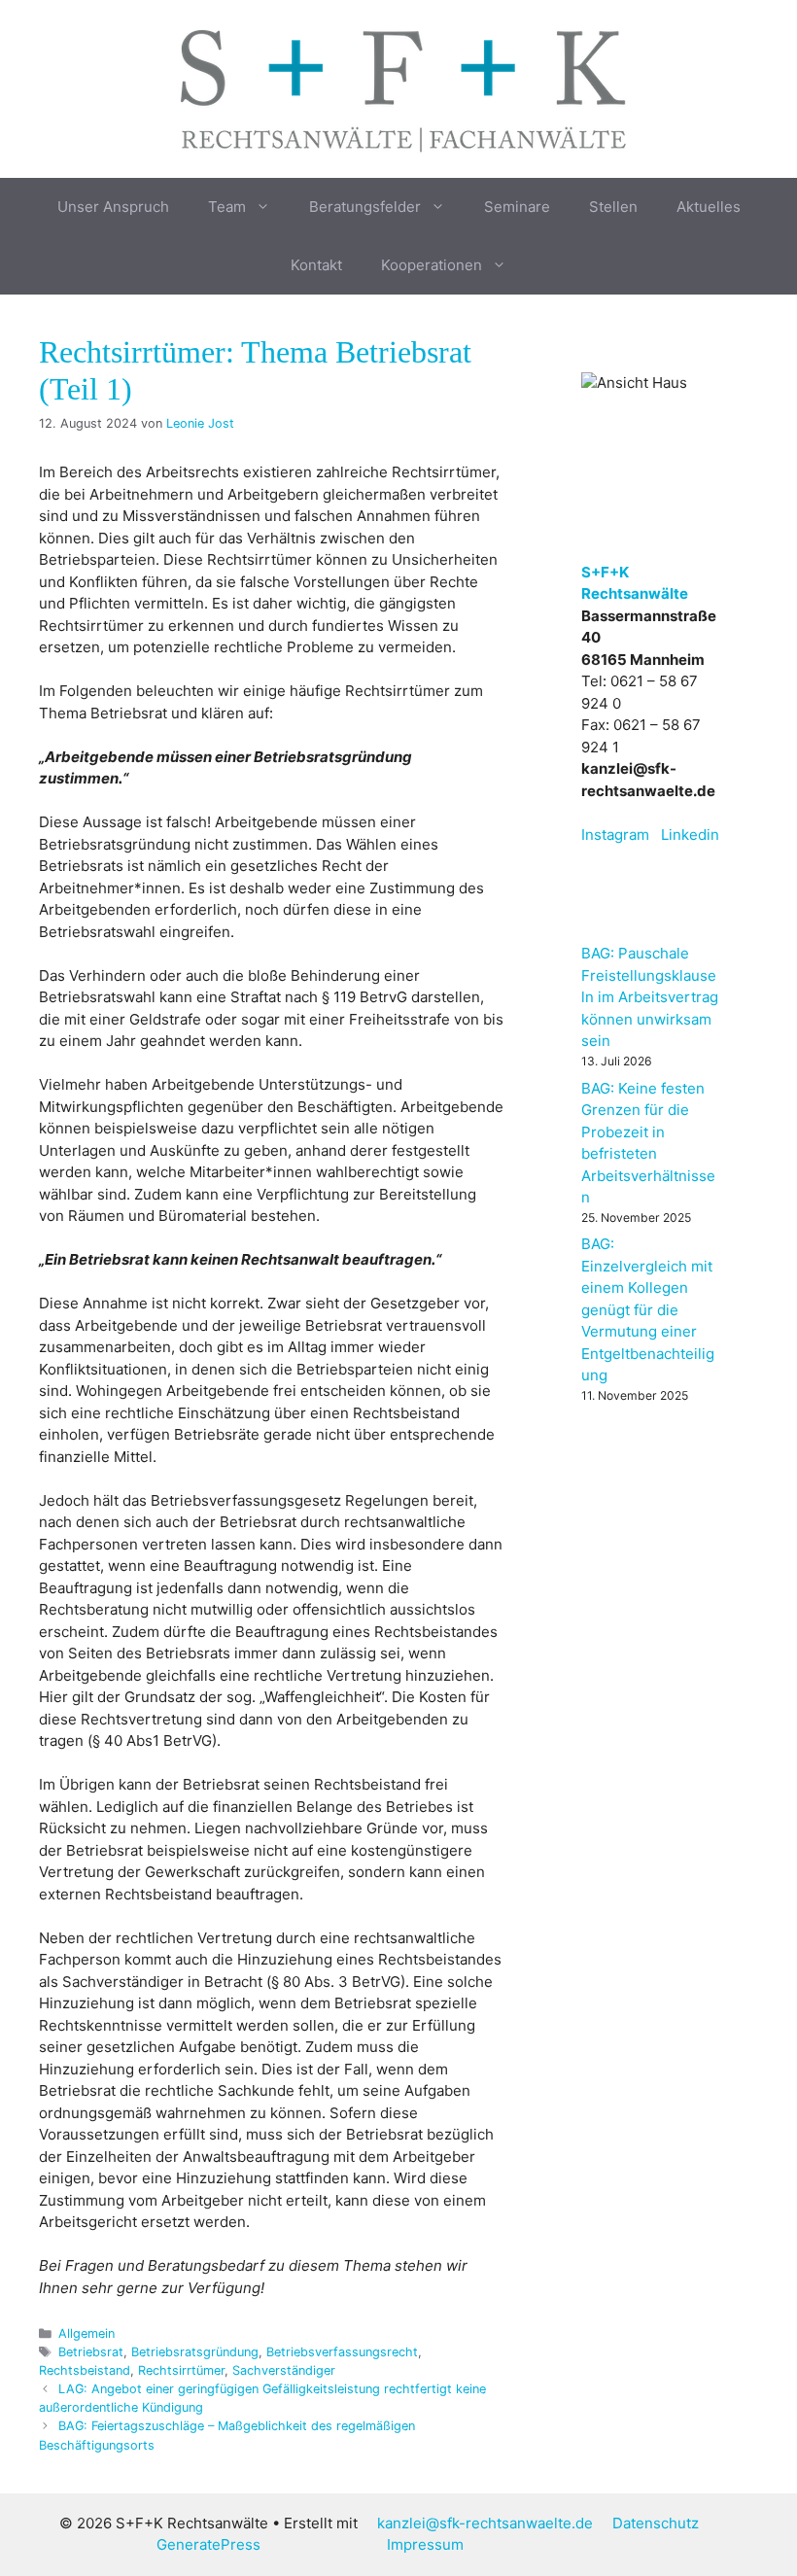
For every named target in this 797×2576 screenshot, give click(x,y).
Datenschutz (656, 2523)
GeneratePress (208, 2544)
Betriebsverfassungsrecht (342, 2352)
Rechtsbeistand (85, 2370)
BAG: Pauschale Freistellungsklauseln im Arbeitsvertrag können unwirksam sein (650, 997)
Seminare (517, 207)
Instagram (615, 835)
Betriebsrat (91, 2352)
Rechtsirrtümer (181, 2370)
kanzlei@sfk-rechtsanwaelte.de (485, 2523)
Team (227, 207)
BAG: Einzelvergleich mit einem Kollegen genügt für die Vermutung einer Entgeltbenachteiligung (648, 1309)
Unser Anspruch (113, 207)
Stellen (613, 207)
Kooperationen (432, 265)
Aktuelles (709, 207)
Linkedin (690, 835)
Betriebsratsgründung (195, 2352)
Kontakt (316, 265)
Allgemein (87, 2333)
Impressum (425, 2544)
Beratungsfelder (365, 207)
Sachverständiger (284, 2370)
